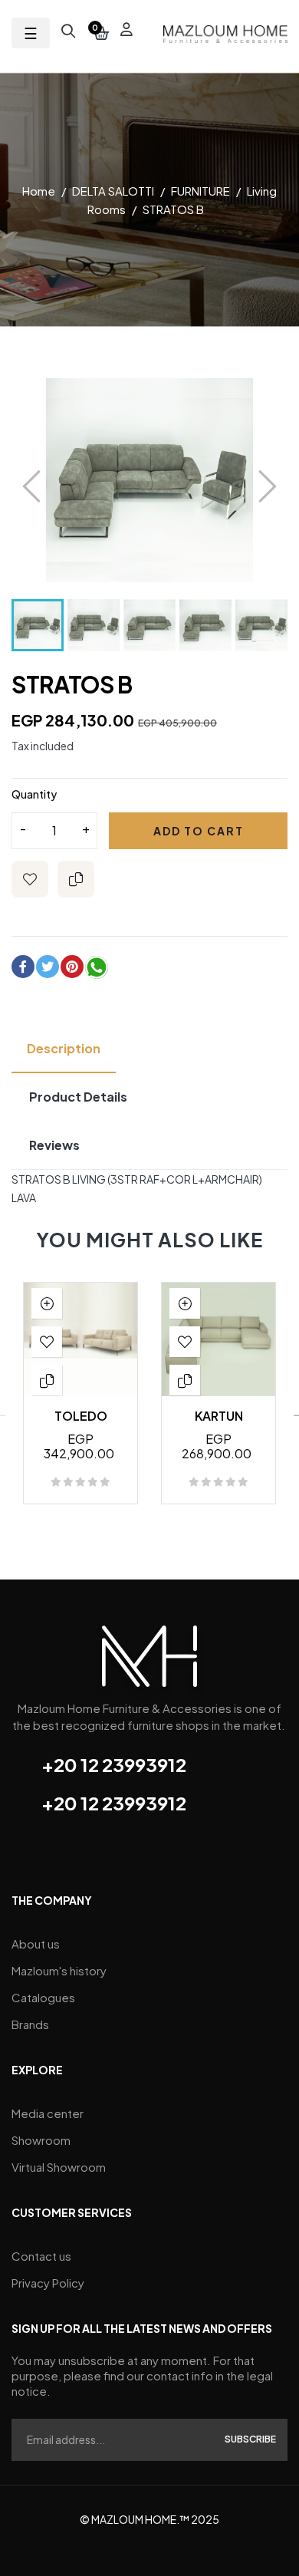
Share (23, 967)
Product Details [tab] (78, 1097)
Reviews (54, 1145)
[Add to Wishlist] (30, 879)
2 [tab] (142, 1560)
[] (47, 1303)
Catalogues (43, 1997)
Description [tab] (64, 1048)
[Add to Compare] (76, 879)
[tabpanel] (80, 1401)
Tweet (48, 967)
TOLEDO (81, 1416)
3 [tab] (157, 1560)
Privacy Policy (48, 2283)
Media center (48, 2113)
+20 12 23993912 (114, 1764)
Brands (30, 2024)
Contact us (41, 2256)
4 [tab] (172, 1560)
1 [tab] (127, 1560)
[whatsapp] (97, 970)
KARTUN (219, 1416)
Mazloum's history (59, 1970)
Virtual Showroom (59, 2167)
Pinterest (72, 967)
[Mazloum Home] (149, 1661)
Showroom (41, 2140)
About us (36, 1944)
